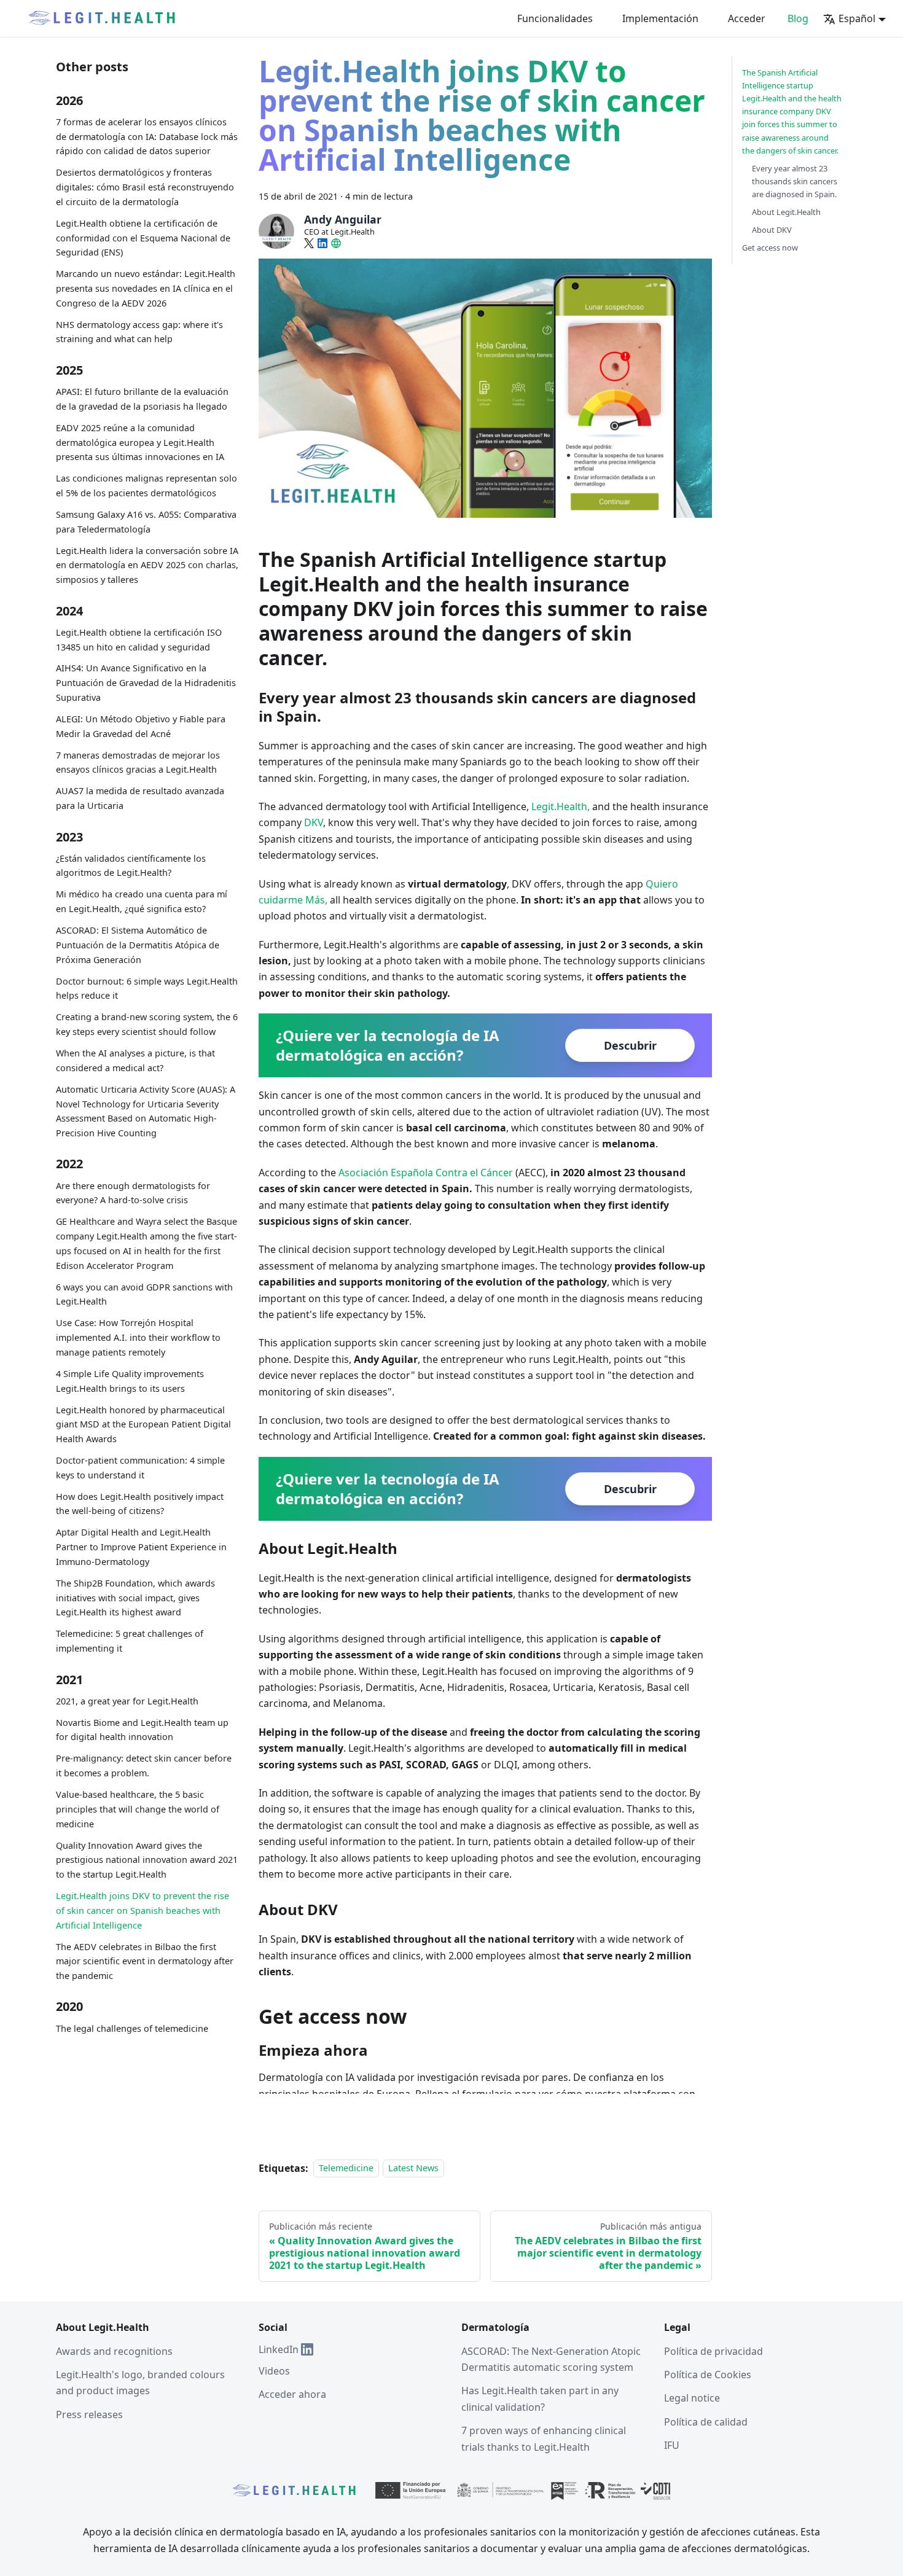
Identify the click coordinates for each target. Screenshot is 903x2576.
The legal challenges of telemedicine (132, 2028)
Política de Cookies (708, 2375)
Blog (798, 18)
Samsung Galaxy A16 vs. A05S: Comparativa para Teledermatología (146, 522)
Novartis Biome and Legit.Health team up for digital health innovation (142, 1730)
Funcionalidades (555, 18)
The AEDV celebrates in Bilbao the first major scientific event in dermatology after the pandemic (145, 1961)
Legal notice (692, 2398)
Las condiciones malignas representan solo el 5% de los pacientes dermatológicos (147, 486)
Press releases (89, 2414)
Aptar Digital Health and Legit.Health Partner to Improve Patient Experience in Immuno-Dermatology (141, 1547)
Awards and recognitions (114, 2351)
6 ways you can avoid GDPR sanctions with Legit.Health (144, 1294)
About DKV (772, 230)
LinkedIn (279, 2349)
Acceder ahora (292, 2394)
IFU (672, 2445)
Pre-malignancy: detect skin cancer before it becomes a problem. (144, 1766)
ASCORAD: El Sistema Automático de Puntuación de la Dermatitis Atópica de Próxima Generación (138, 945)
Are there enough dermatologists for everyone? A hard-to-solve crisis (133, 1193)
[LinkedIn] (322, 243)
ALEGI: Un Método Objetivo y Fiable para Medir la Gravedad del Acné (141, 726)
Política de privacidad (713, 2351)
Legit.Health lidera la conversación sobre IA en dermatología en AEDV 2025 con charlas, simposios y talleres (147, 565)
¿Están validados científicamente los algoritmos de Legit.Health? (131, 866)
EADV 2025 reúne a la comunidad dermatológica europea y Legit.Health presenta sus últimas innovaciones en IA (140, 443)
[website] (336, 243)
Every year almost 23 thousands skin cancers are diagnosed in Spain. (795, 181)
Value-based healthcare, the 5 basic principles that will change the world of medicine (138, 1809)
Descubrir (630, 1045)
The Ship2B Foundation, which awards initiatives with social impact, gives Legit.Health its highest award (135, 1598)
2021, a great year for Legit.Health (127, 1701)
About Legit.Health (786, 212)
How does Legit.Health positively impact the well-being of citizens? (140, 1504)
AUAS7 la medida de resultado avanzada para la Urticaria (140, 798)
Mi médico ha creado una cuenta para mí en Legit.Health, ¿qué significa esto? (142, 901)
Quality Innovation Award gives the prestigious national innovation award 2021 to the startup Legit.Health (147, 1860)
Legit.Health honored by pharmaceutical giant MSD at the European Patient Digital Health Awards (143, 1425)
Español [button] (857, 18)
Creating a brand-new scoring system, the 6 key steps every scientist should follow (147, 1024)
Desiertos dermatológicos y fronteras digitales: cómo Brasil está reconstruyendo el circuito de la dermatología (145, 187)
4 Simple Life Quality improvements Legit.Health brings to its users (130, 1381)
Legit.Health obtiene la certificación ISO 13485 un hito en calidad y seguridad (139, 640)
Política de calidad (706, 2422)
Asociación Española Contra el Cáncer (426, 1173)
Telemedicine (346, 2168)
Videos (274, 2371)
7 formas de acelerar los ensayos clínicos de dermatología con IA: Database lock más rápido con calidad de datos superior (147, 137)
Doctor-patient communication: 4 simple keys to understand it (140, 1468)
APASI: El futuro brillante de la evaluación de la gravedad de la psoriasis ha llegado (142, 399)
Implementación (660, 18)
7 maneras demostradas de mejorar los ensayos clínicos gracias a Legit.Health (138, 763)
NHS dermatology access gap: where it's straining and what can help (139, 332)
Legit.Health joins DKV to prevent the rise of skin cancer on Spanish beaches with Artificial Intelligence (143, 1911)
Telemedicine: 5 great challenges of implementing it (130, 1641)
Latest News (413, 2168)
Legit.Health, (561, 806)
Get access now (770, 248)
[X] (309, 243)
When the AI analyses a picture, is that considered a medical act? (135, 1060)
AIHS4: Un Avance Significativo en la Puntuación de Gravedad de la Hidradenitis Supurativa (146, 683)
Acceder (747, 18)
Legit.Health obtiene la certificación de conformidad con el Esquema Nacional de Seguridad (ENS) (143, 238)
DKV (314, 822)
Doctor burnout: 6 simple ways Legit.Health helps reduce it (147, 989)
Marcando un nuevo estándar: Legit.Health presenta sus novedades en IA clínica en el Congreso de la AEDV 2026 (146, 288)
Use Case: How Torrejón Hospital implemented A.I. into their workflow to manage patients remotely (138, 1337)
